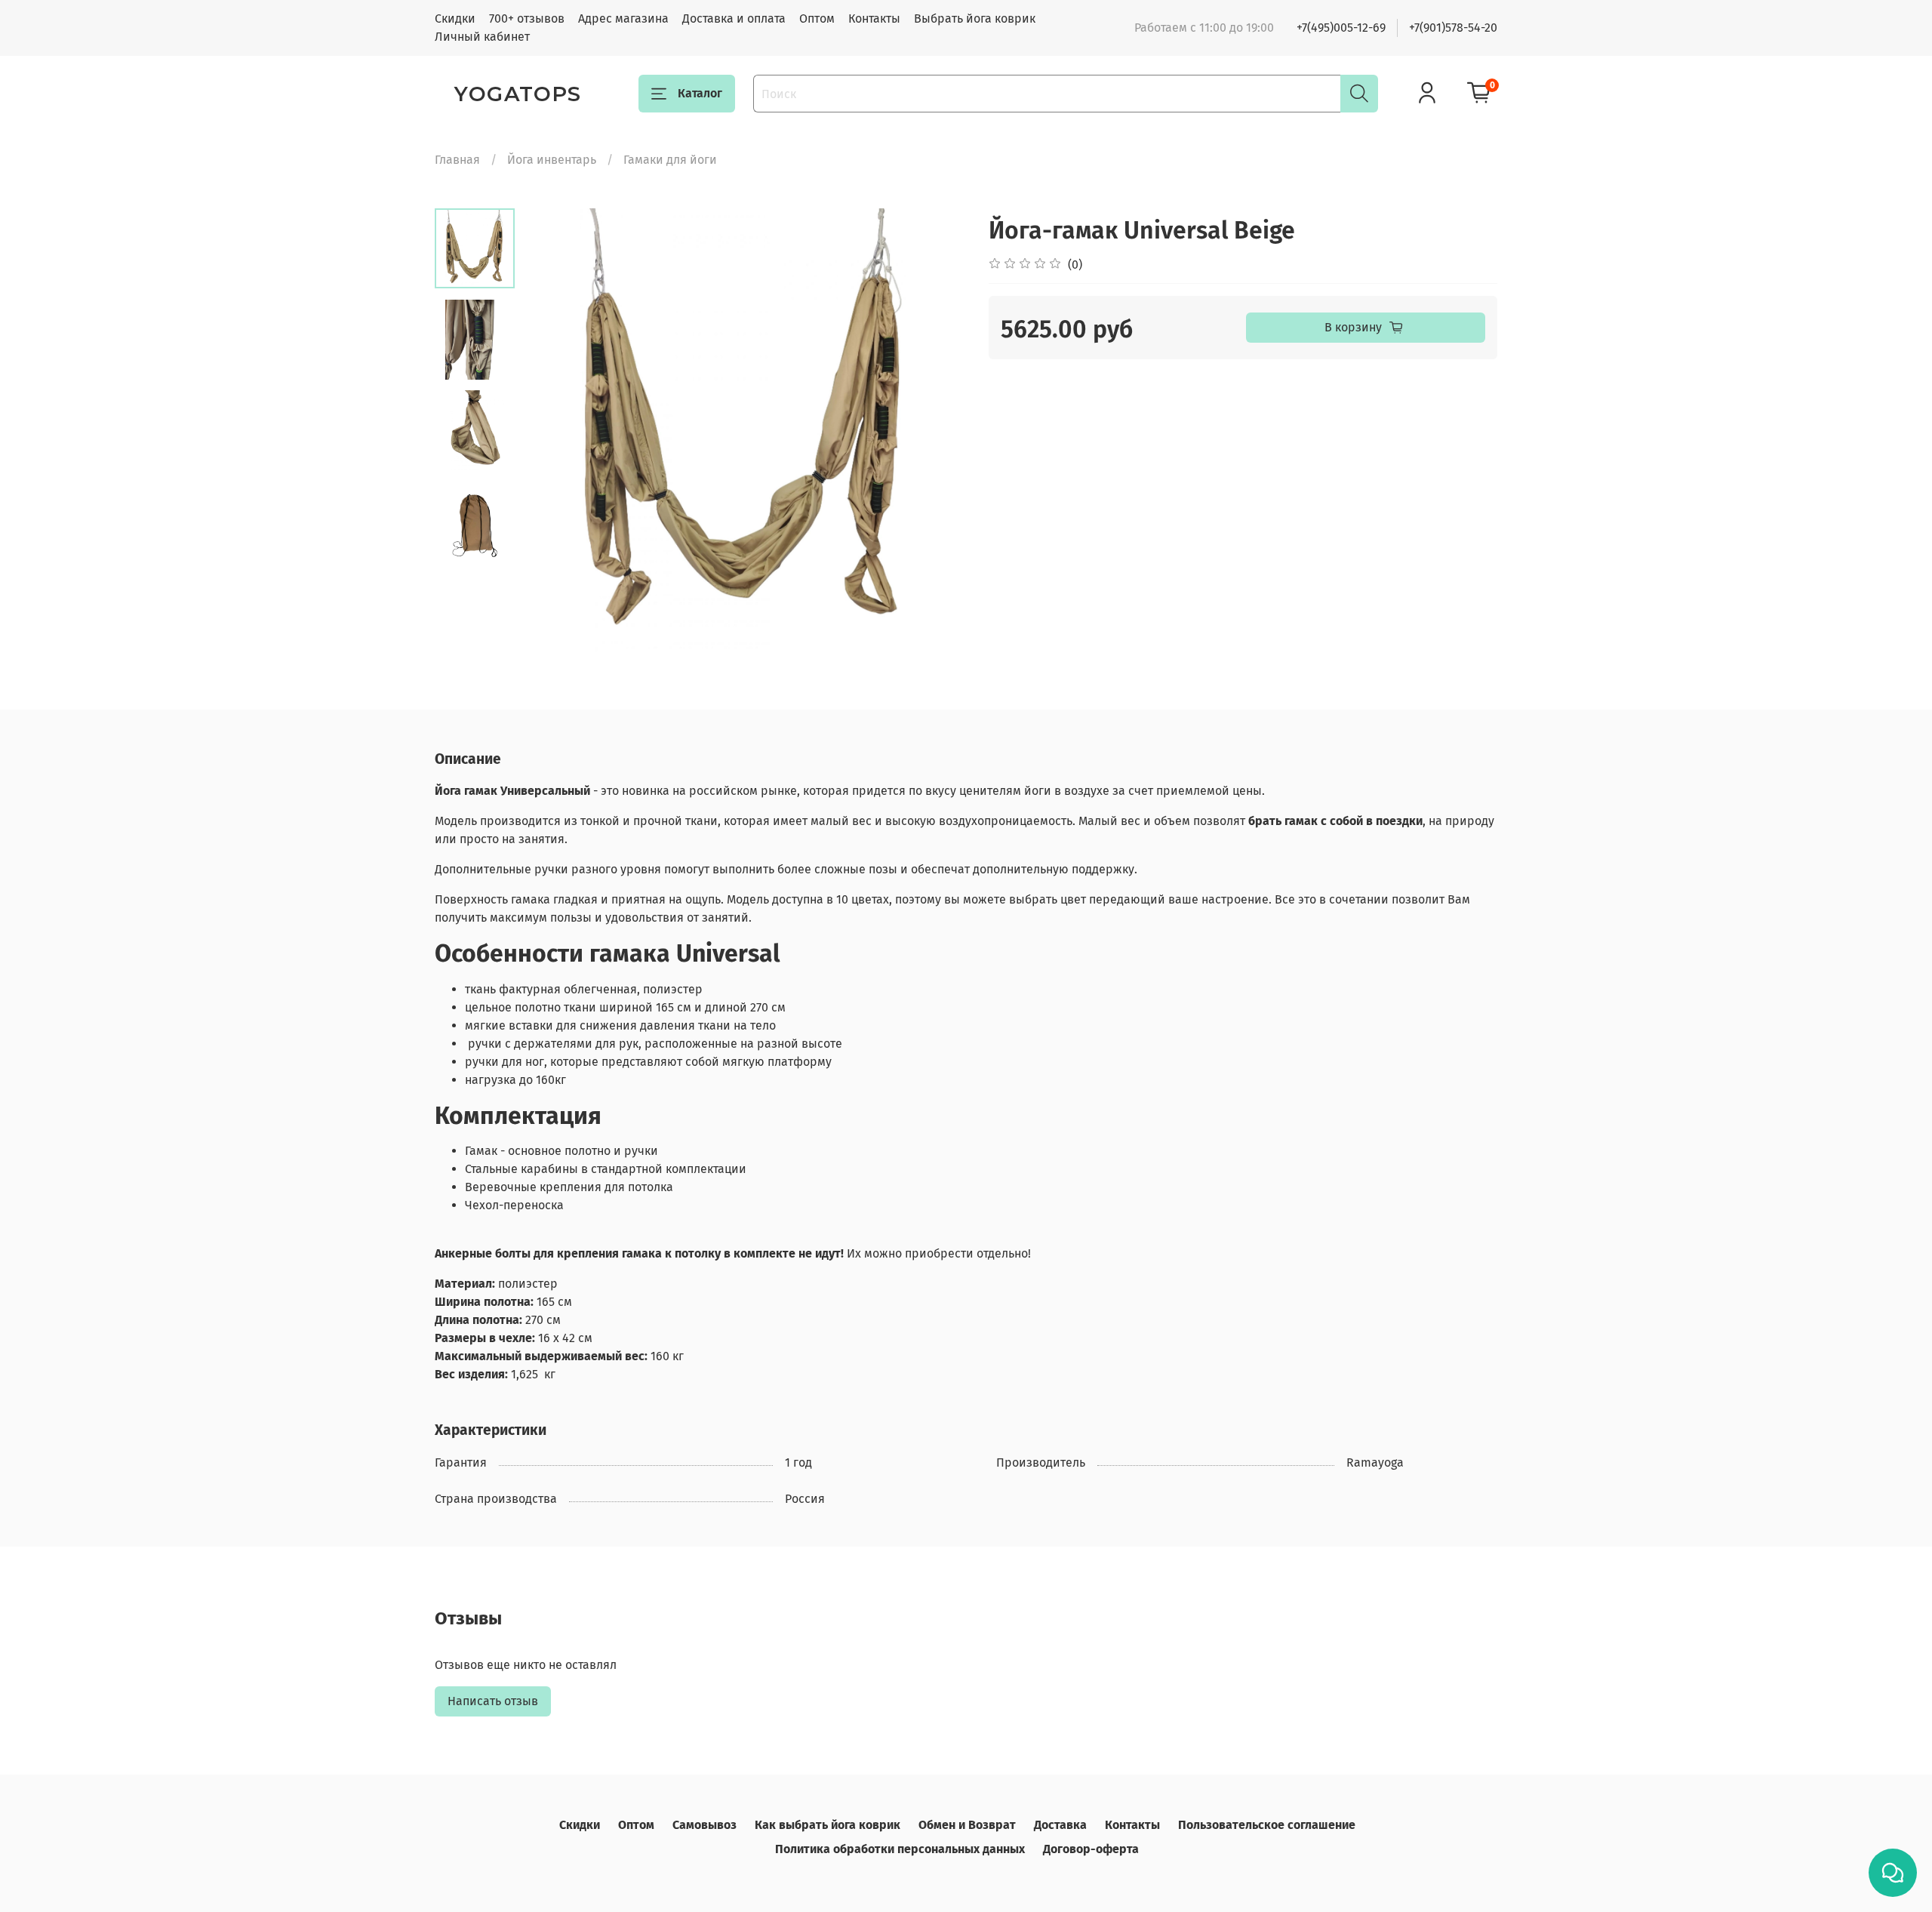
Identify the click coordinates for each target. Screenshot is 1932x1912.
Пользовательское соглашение (1267, 1825)
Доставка (1060, 1825)
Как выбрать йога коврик (828, 1825)
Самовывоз (705, 1825)
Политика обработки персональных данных (900, 1849)
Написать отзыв (493, 1701)
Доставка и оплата (734, 18)
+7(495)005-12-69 (1341, 28)
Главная (457, 160)
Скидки (455, 18)
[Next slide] (936, 430)
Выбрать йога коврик (975, 18)
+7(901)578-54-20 (1453, 28)
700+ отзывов (527, 18)
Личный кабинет (482, 37)
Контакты (874, 18)
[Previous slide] (552, 430)
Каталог (700, 93)
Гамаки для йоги (670, 160)
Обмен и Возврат (967, 1825)
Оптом (817, 18)
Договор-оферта (1091, 1849)
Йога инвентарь (552, 160)
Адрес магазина (623, 18)
